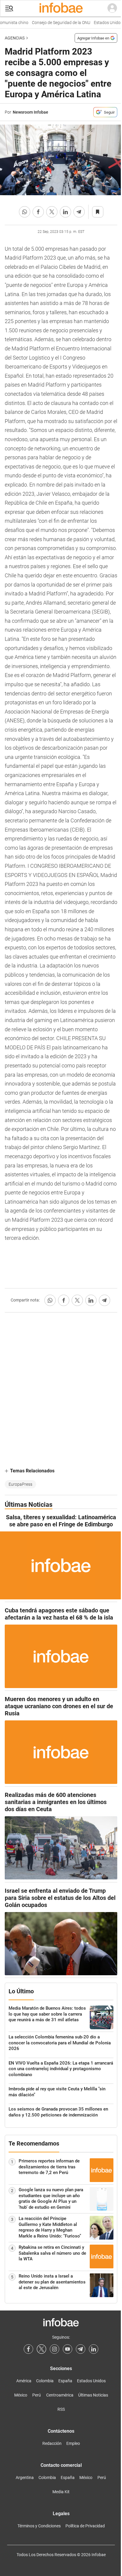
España (65, 2381)
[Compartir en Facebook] (38, 212)
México (21, 2395)
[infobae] (61, 8)
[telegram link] (81, 2349)
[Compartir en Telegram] (79, 212)
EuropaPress (20, 1484)
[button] (9, 8)
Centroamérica (60, 2395)
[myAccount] (112, 8)
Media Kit (61, 2492)
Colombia (45, 2381)
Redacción (52, 2443)
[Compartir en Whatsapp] (25, 212)
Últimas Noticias (93, 2395)
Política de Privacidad (85, 2526)
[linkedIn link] (94, 2349)
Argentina (25, 2478)
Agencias (15, 38)
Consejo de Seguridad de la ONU (55, 23)
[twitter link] (41, 2349)
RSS (61, 2409)
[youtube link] (68, 2349)
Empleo (73, 2443)
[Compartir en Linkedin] (65, 212)
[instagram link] (54, 2349)
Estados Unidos (102, 23)
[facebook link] (28, 2349)
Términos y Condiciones (39, 2526)
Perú (37, 2395)
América (24, 2381)
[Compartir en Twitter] (52, 212)
